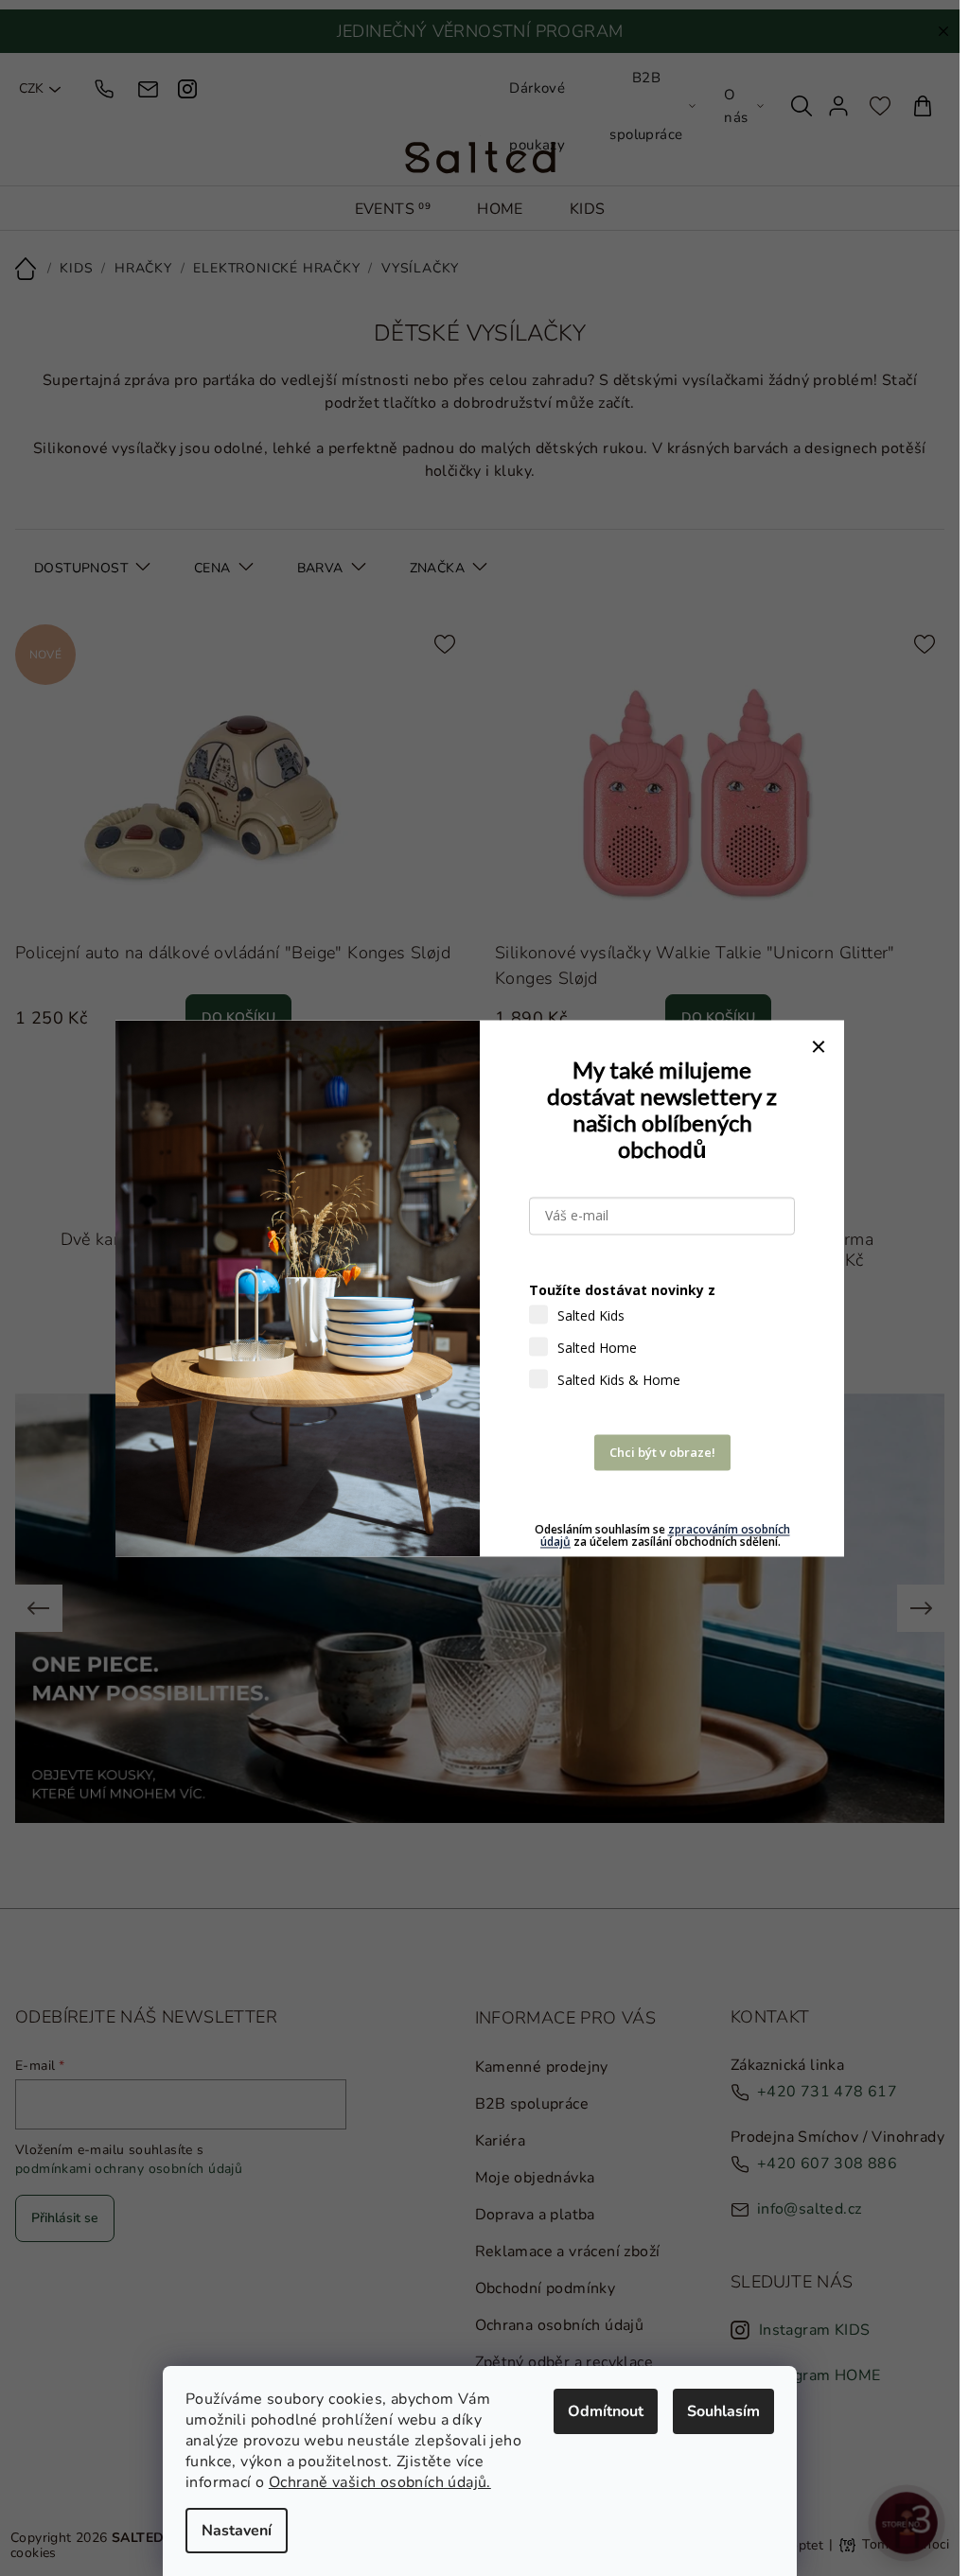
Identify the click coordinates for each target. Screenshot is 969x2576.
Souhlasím (723, 2411)
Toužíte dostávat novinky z (622, 1290)
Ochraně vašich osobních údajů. (380, 2482)
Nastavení (237, 2531)
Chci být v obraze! (662, 1452)
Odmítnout (606, 2411)
